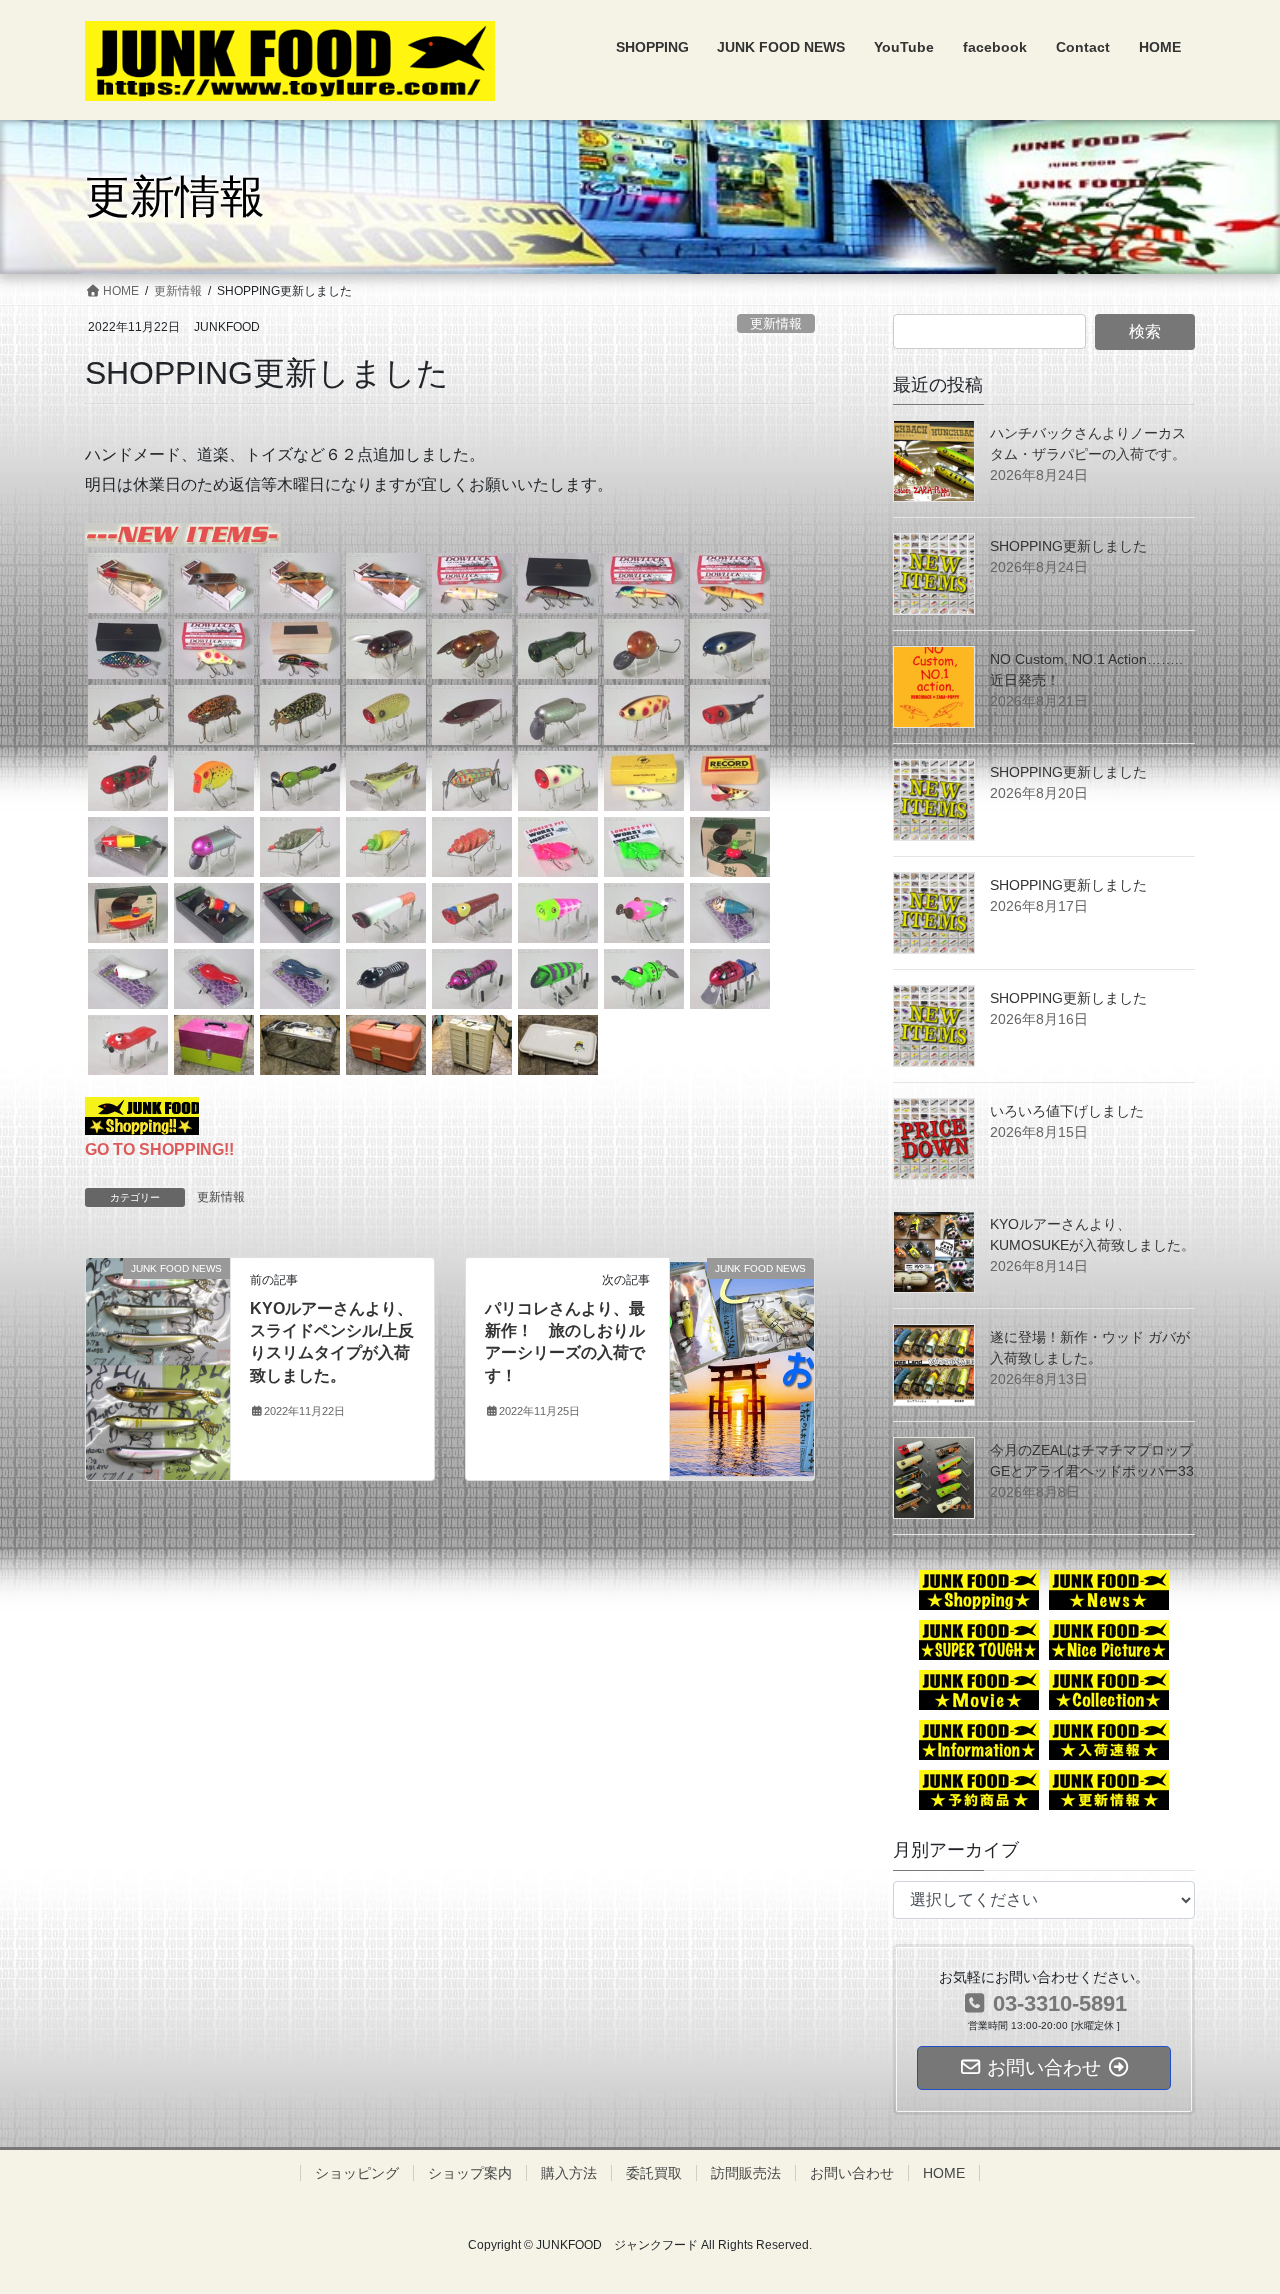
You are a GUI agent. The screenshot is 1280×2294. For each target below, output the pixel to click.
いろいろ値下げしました (1067, 1111)
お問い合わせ (852, 2173)
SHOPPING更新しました (1068, 546)
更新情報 (776, 323)
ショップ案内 (470, 2173)
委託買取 (654, 2173)
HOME (944, 2173)
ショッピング (357, 2173)
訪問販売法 (746, 2173)
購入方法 (569, 2173)
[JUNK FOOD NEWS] (158, 1367)
